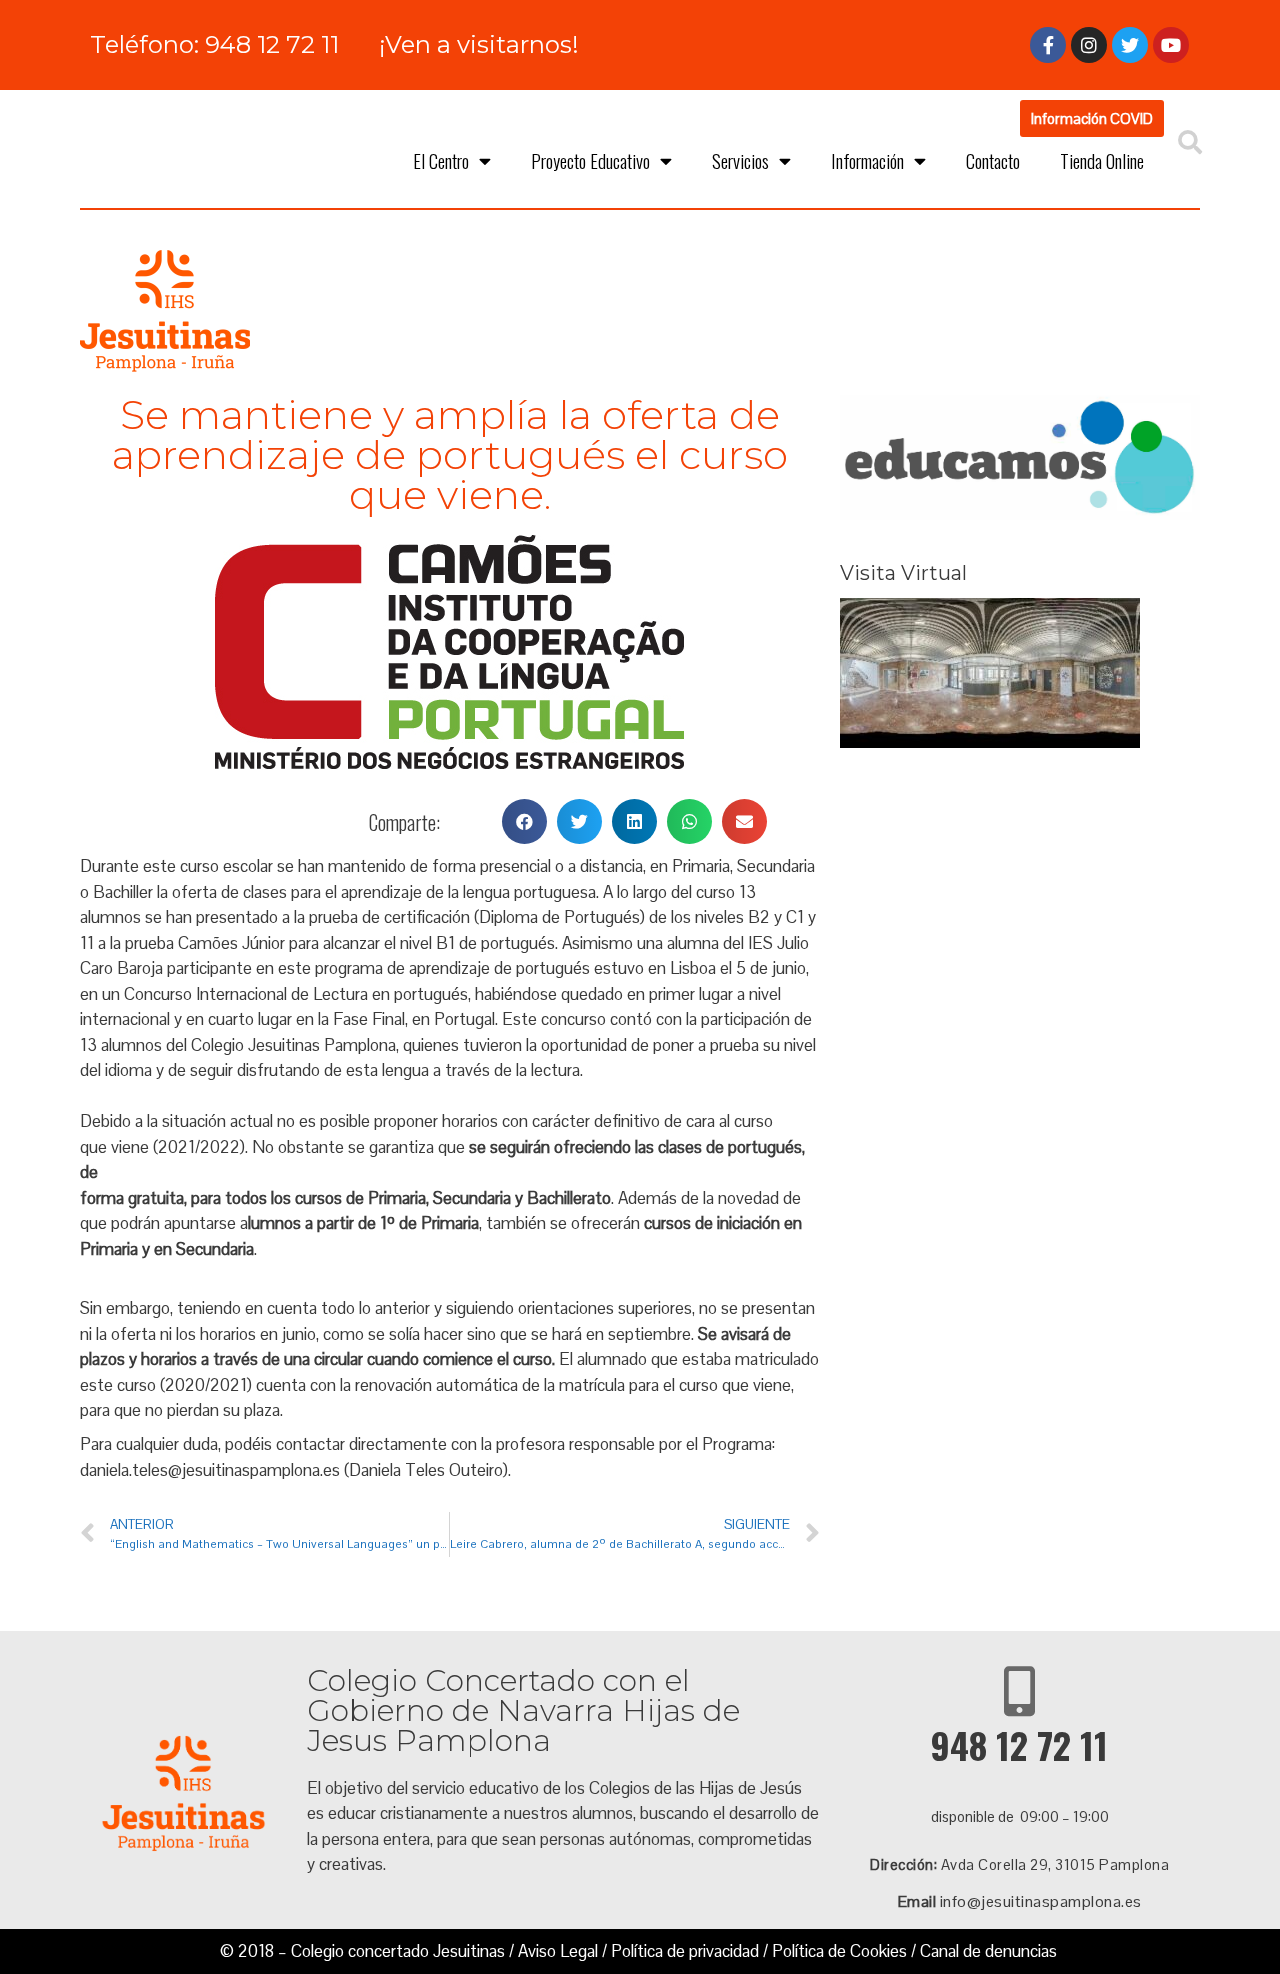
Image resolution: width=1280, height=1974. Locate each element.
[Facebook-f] (1048, 45)
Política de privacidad (685, 1951)
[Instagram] (1089, 45)
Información (867, 160)
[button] (1092, 118)
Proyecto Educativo (590, 160)
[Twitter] (1130, 45)
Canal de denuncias (988, 1951)
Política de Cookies (839, 1951)
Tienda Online (1102, 160)
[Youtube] (1171, 45)
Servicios (740, 160)
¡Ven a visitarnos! (479, 44)
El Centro (441, 160)
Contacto (993, 160)
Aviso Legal (558, 1951)
